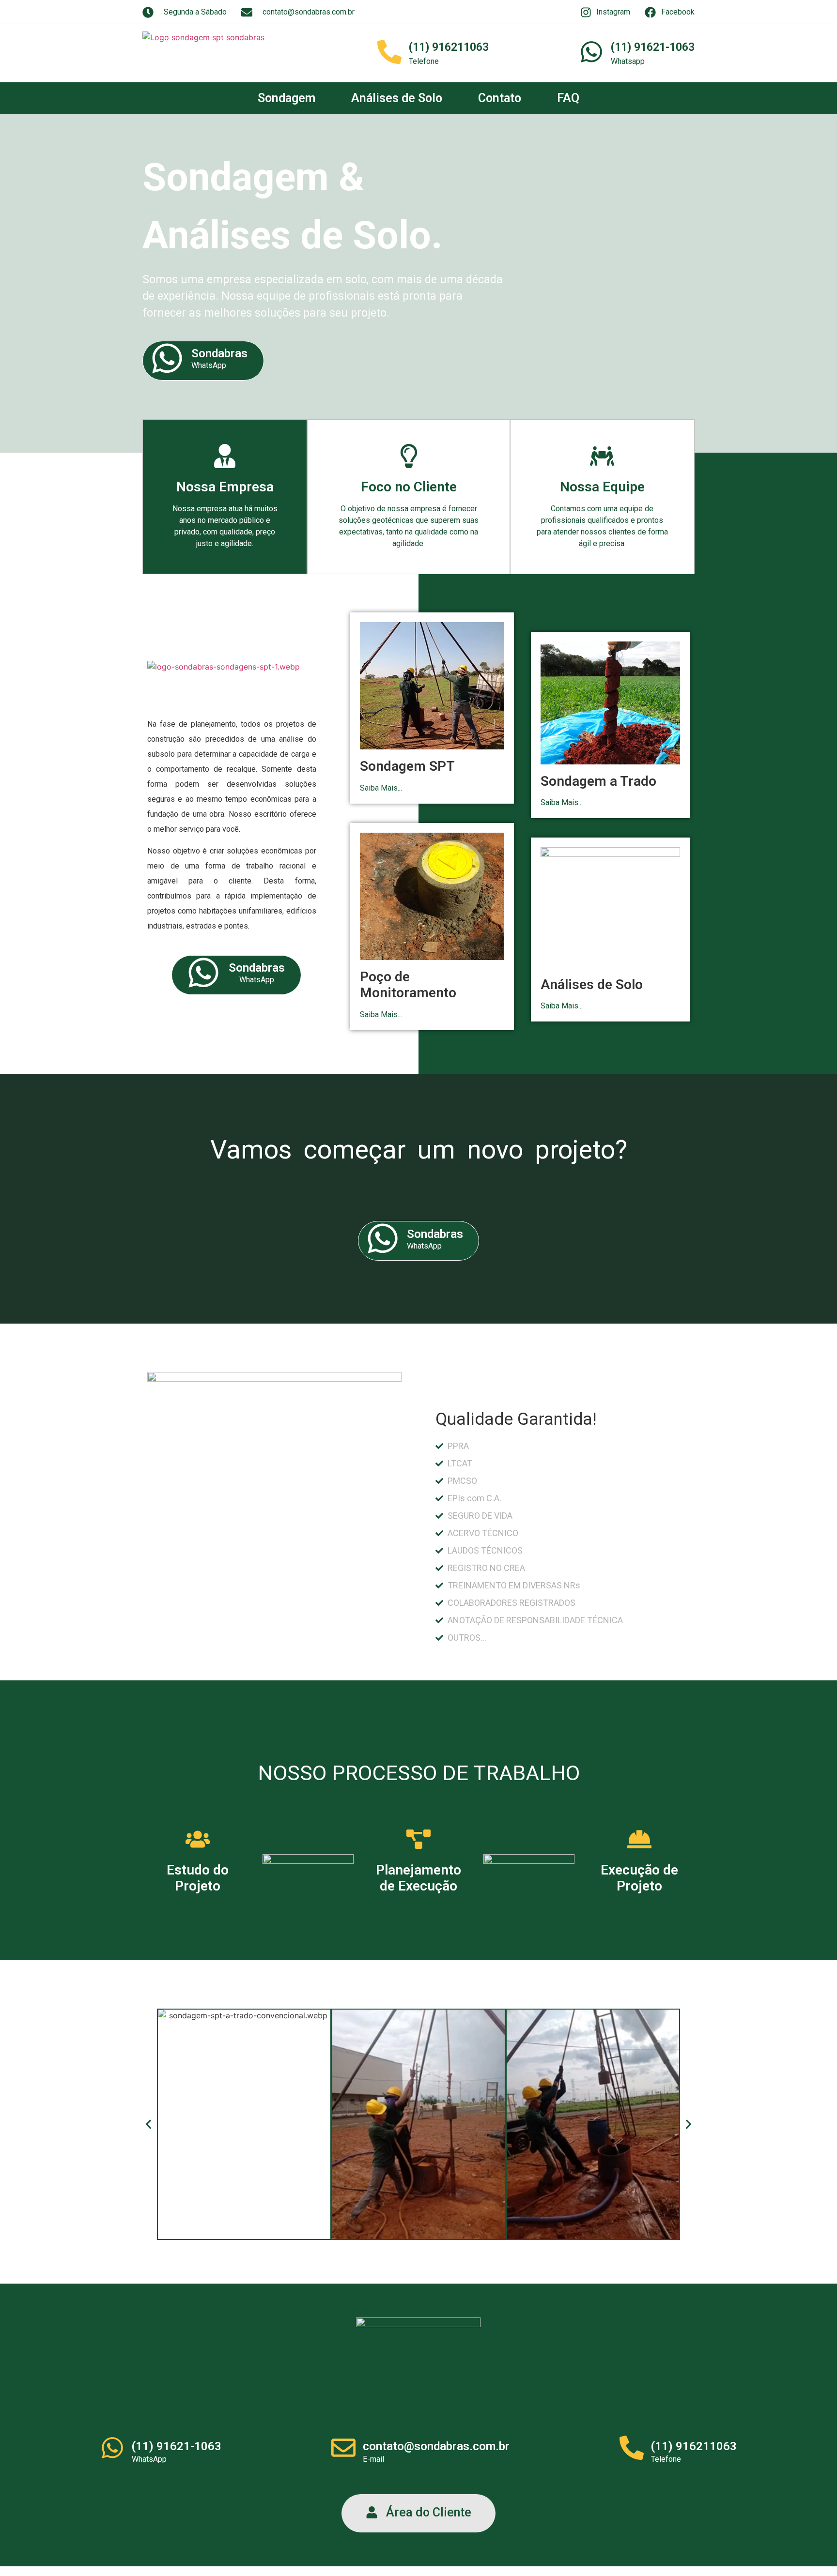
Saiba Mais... (381, 788)
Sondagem (287, 98)
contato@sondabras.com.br (436, 2446)
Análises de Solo (397, 98)
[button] (148, 2124)
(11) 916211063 (449, 47)
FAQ (568, 98)
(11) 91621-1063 (653, 47)
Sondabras (219, 353)
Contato (500, 98)
